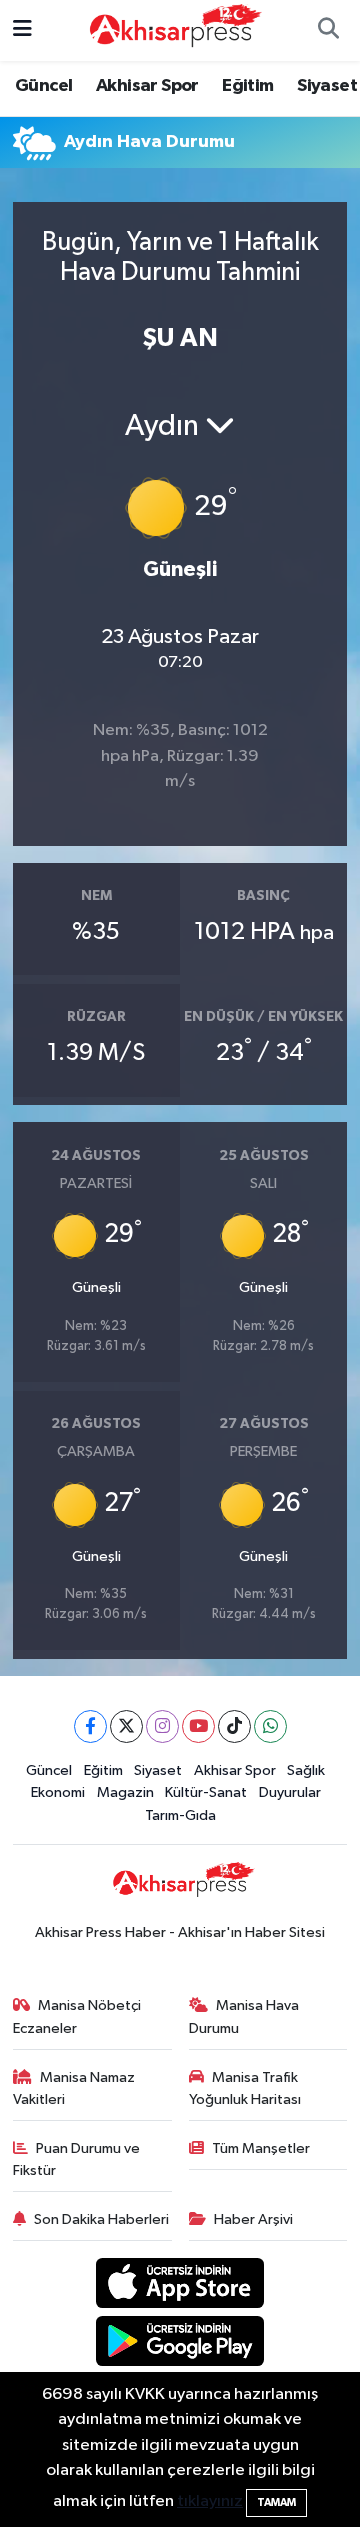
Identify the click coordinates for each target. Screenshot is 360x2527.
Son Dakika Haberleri (101, 2219)
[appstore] (180, 2286)
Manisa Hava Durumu (244, 2016)
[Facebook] (90, 1726)
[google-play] (180, 2344)
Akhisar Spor (147, 86)
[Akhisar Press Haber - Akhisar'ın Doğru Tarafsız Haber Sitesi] (171, 29)
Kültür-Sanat (206, 1792)
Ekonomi (58, 1792)
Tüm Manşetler (261, 2148)
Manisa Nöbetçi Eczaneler (77, 2016)
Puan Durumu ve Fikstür (77, 2159)
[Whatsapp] (270, 1726)
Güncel (43, 86)
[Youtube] (198, 1726)
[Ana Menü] (22, 30)
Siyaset (327, 86)
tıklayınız (210, 2501)
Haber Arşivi (253, 2219)
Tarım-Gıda (180, 1815)
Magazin (125, 1792)
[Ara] (328, 31)
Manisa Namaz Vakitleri (74, 2088)
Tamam (276, 2502)
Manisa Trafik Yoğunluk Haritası (245, 2088)
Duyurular (290, 1792)
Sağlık (306, 1770)
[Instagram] (162, 1726)
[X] (126, 1726)
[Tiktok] (234, 1726)
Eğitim (247, 86)
